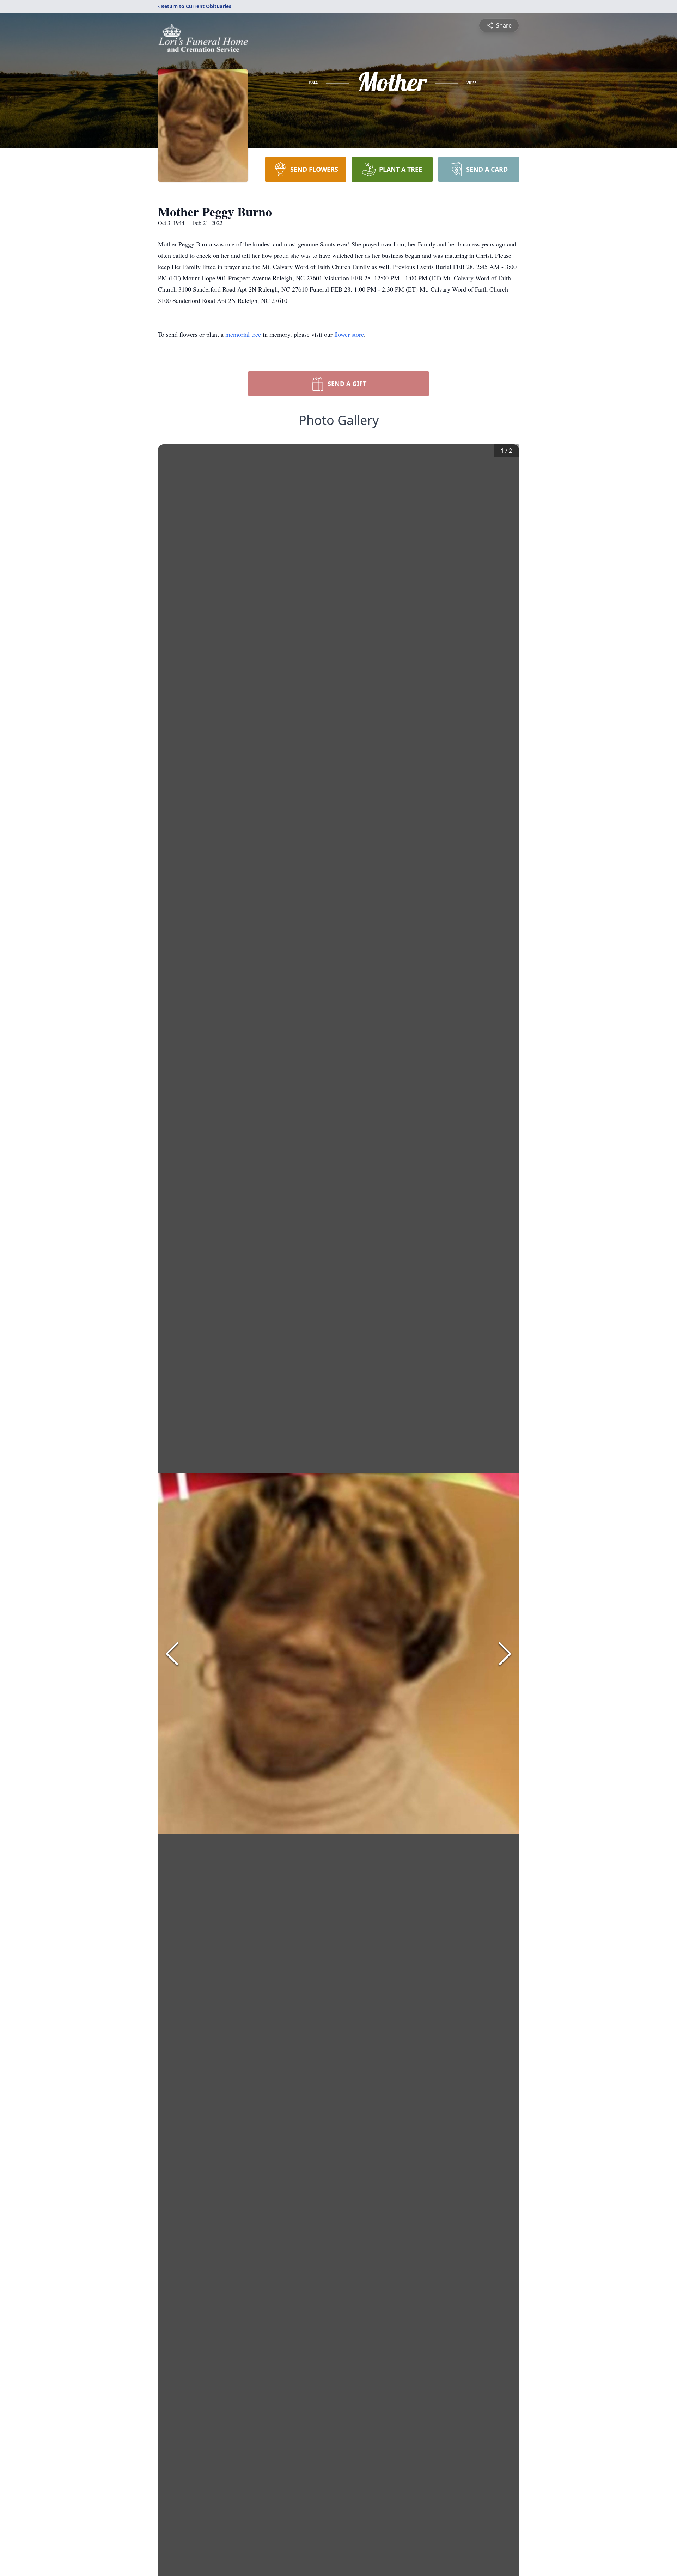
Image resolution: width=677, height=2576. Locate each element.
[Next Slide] (505, 1654)
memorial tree (243, 334)
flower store (349, 334)
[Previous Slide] (172, 1654)
